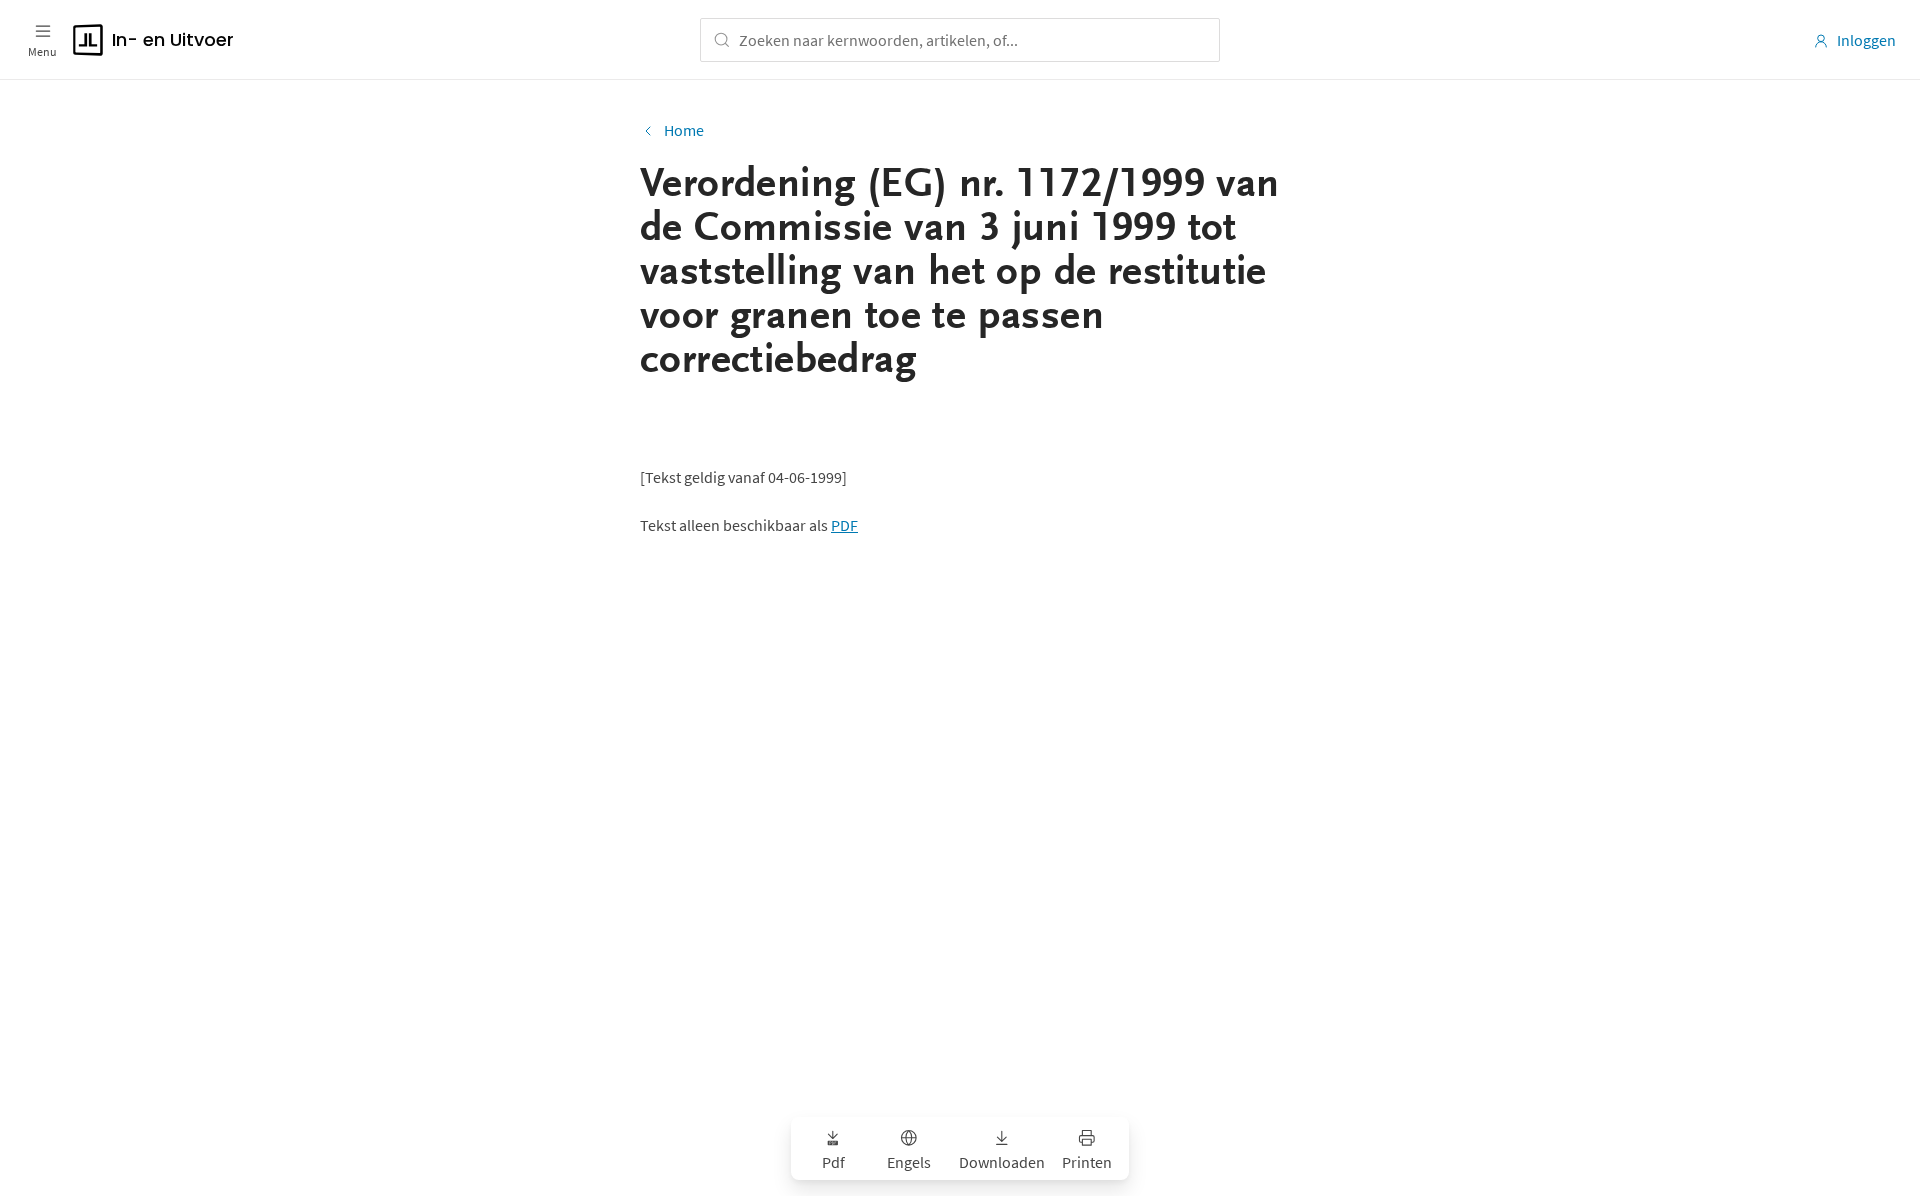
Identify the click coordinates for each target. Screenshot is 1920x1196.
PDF (844, 525)
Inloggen (1866, 40)
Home (684, 130)
